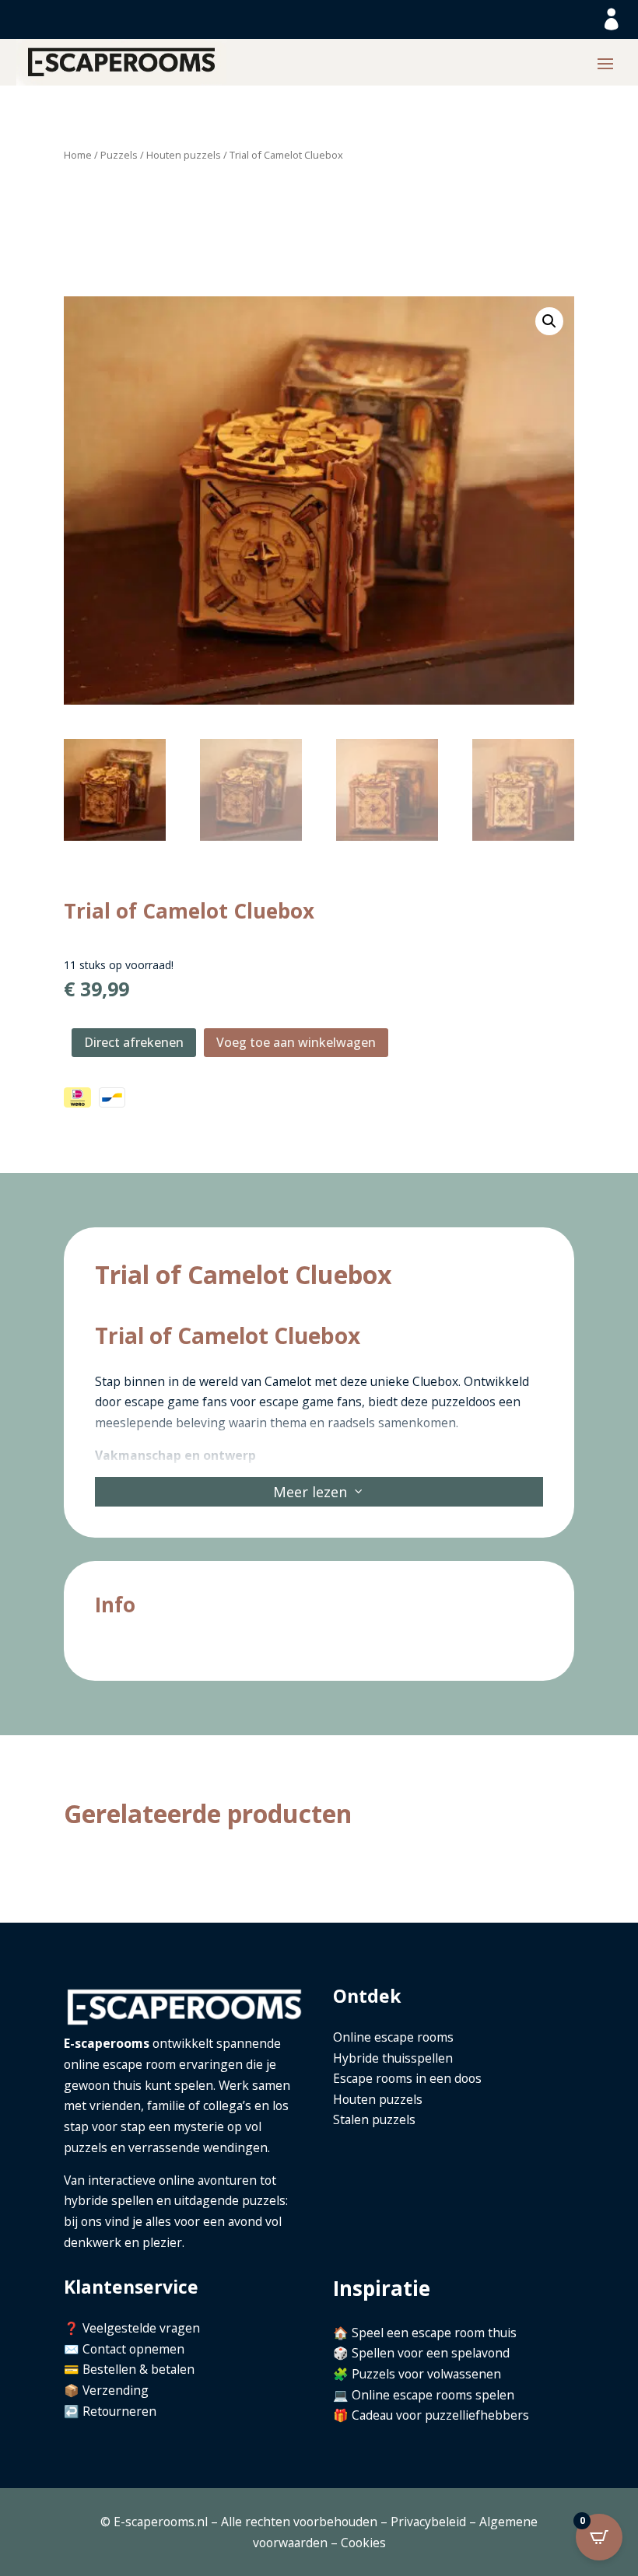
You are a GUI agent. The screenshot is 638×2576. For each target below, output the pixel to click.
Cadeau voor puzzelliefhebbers (440, 2415)
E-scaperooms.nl (161, 2522)
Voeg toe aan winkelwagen (296, 1042)
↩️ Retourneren (110, 2411)
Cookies (363, 2543)
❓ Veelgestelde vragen (132, 2328)
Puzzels (119, 155)
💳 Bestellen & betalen (129, 2369)
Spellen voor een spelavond (431, 2353)
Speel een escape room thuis (434, 2333)
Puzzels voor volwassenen (426, 2374)
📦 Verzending (106, 2390)
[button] (549, 321)
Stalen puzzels (374, 2119)
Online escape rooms (393, 2037)
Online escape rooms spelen (433, 2395)
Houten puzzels (184, 155)
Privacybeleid (428, 2522)
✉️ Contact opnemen (124, 2349)
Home (78, 155)
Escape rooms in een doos (407, 2078)
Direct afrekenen (134, 1042)
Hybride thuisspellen (393, 2058)
